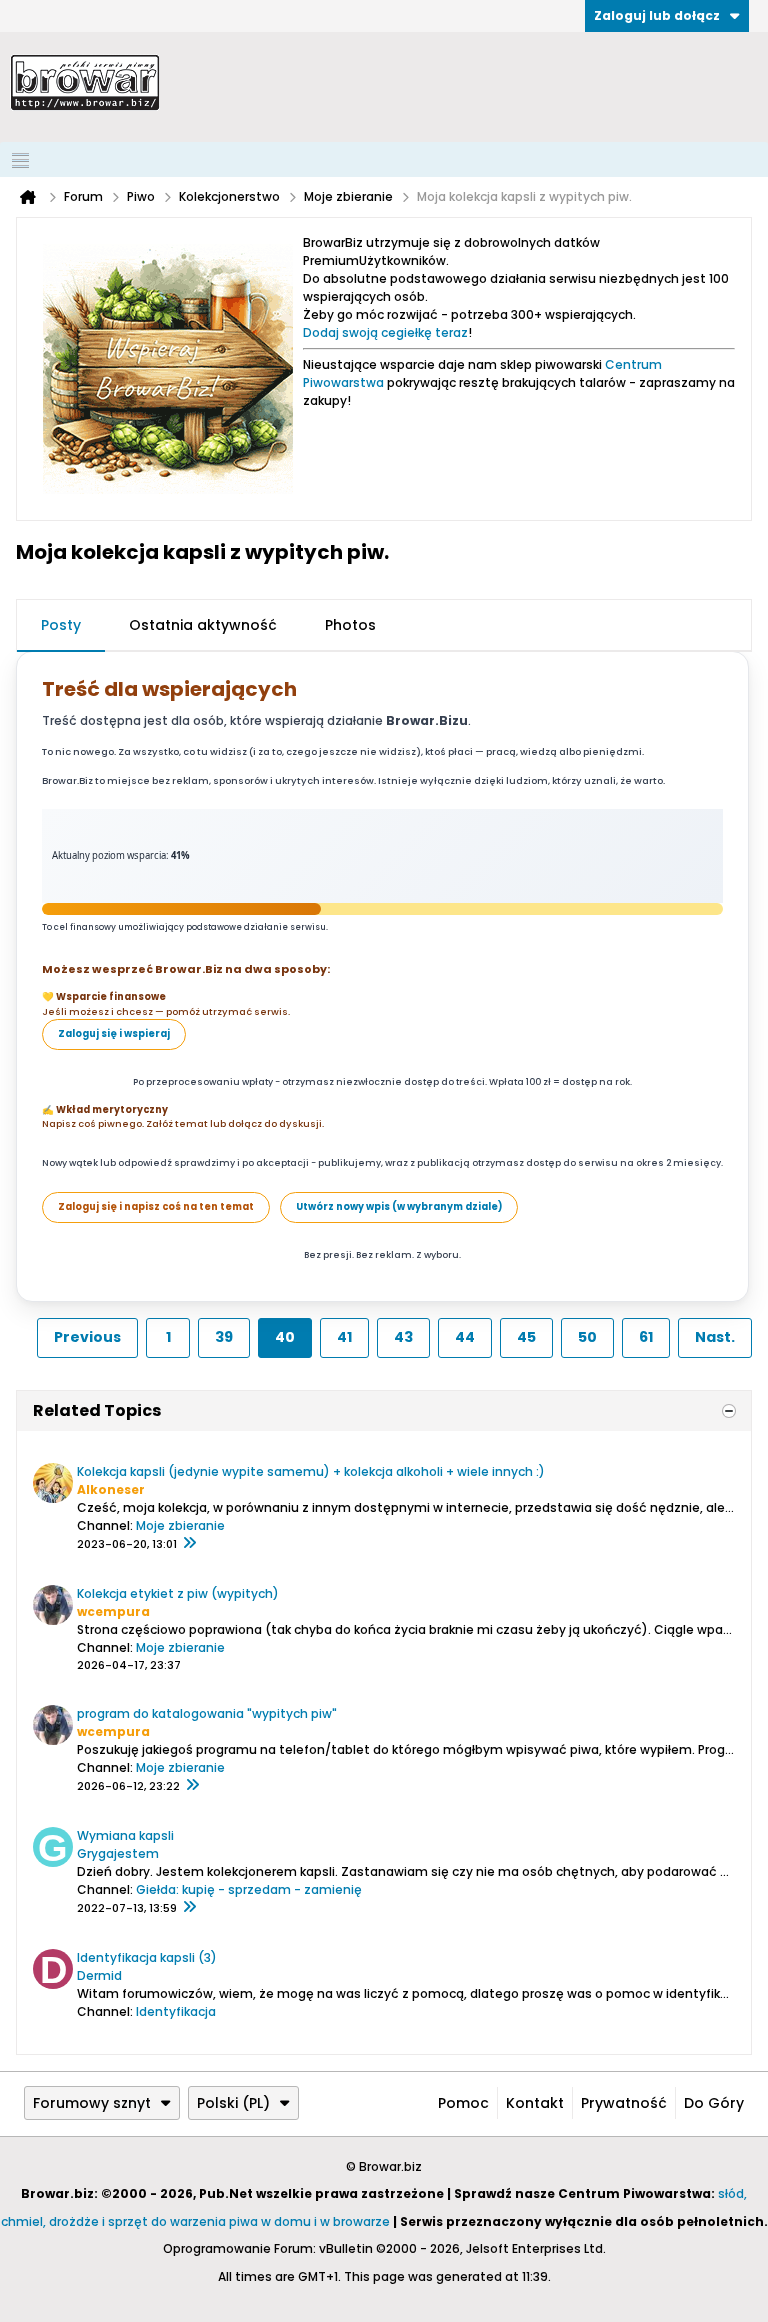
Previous (87, 1337)
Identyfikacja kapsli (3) (147, 1957)
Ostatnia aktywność (203, 625)
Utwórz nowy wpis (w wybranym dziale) (399, 1206)
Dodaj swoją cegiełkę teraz (385, 332)
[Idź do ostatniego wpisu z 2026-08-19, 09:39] (192, 1786)
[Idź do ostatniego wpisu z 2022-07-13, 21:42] (189, 1908)
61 (646, 1337)
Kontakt (535, 2103)
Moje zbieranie (180, 1525)
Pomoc (463, 2103)
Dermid (99, 1975)
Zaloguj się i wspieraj (114, 1033)
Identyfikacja (176, 2011)
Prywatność (624, 2103)
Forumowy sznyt (92, 2103)
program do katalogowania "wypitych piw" (207, 1713)
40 (285, 1337)
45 (526, 1337)
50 (587, 1337)
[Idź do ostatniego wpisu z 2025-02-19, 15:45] (189, 1544)
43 (403, 1337)
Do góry (714, 2103)
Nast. (715, 1337)
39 (224, 1337)
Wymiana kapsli (125, 1835)
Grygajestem (118, 1853)
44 (465, 1337)
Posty (61, 625)
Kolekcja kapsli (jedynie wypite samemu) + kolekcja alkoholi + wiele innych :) (311, 1471)
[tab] (61, 626)
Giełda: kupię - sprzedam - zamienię (249, 1889)
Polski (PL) (233, 2103)
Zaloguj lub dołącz (657, 15)
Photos (350, 625)
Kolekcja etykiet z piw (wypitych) (178, 1593)
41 (344, 1337)
